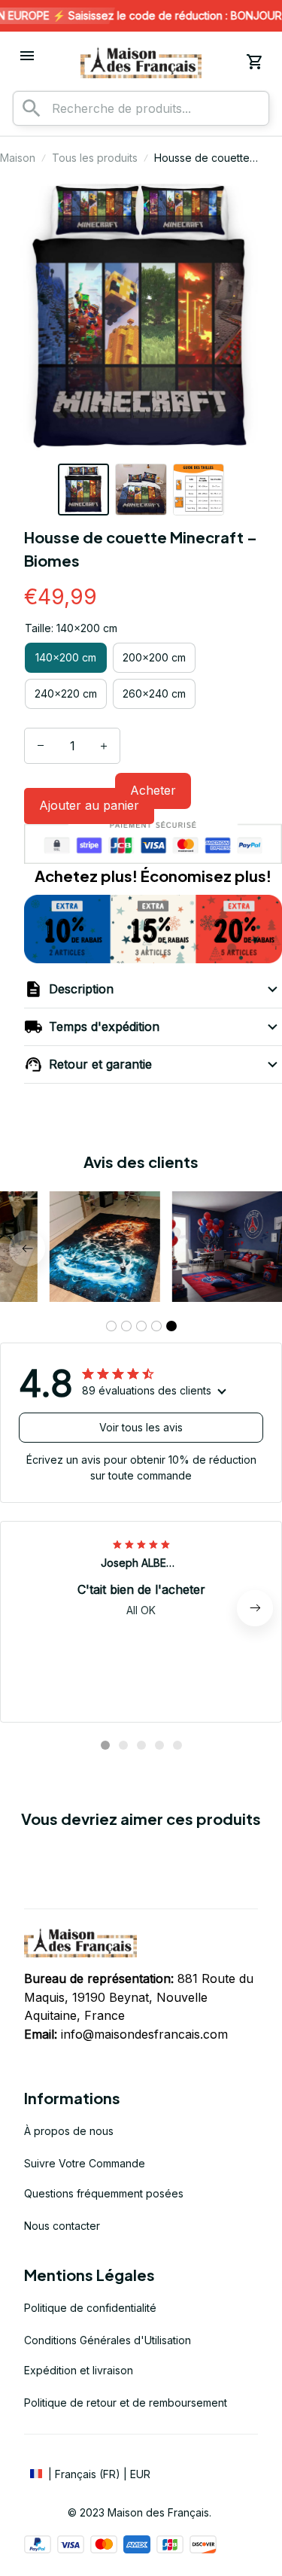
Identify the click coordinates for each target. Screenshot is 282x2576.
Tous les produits (95, 158)
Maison (18, 158)
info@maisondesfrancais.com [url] (144, 2034)
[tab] (111, 1326)
